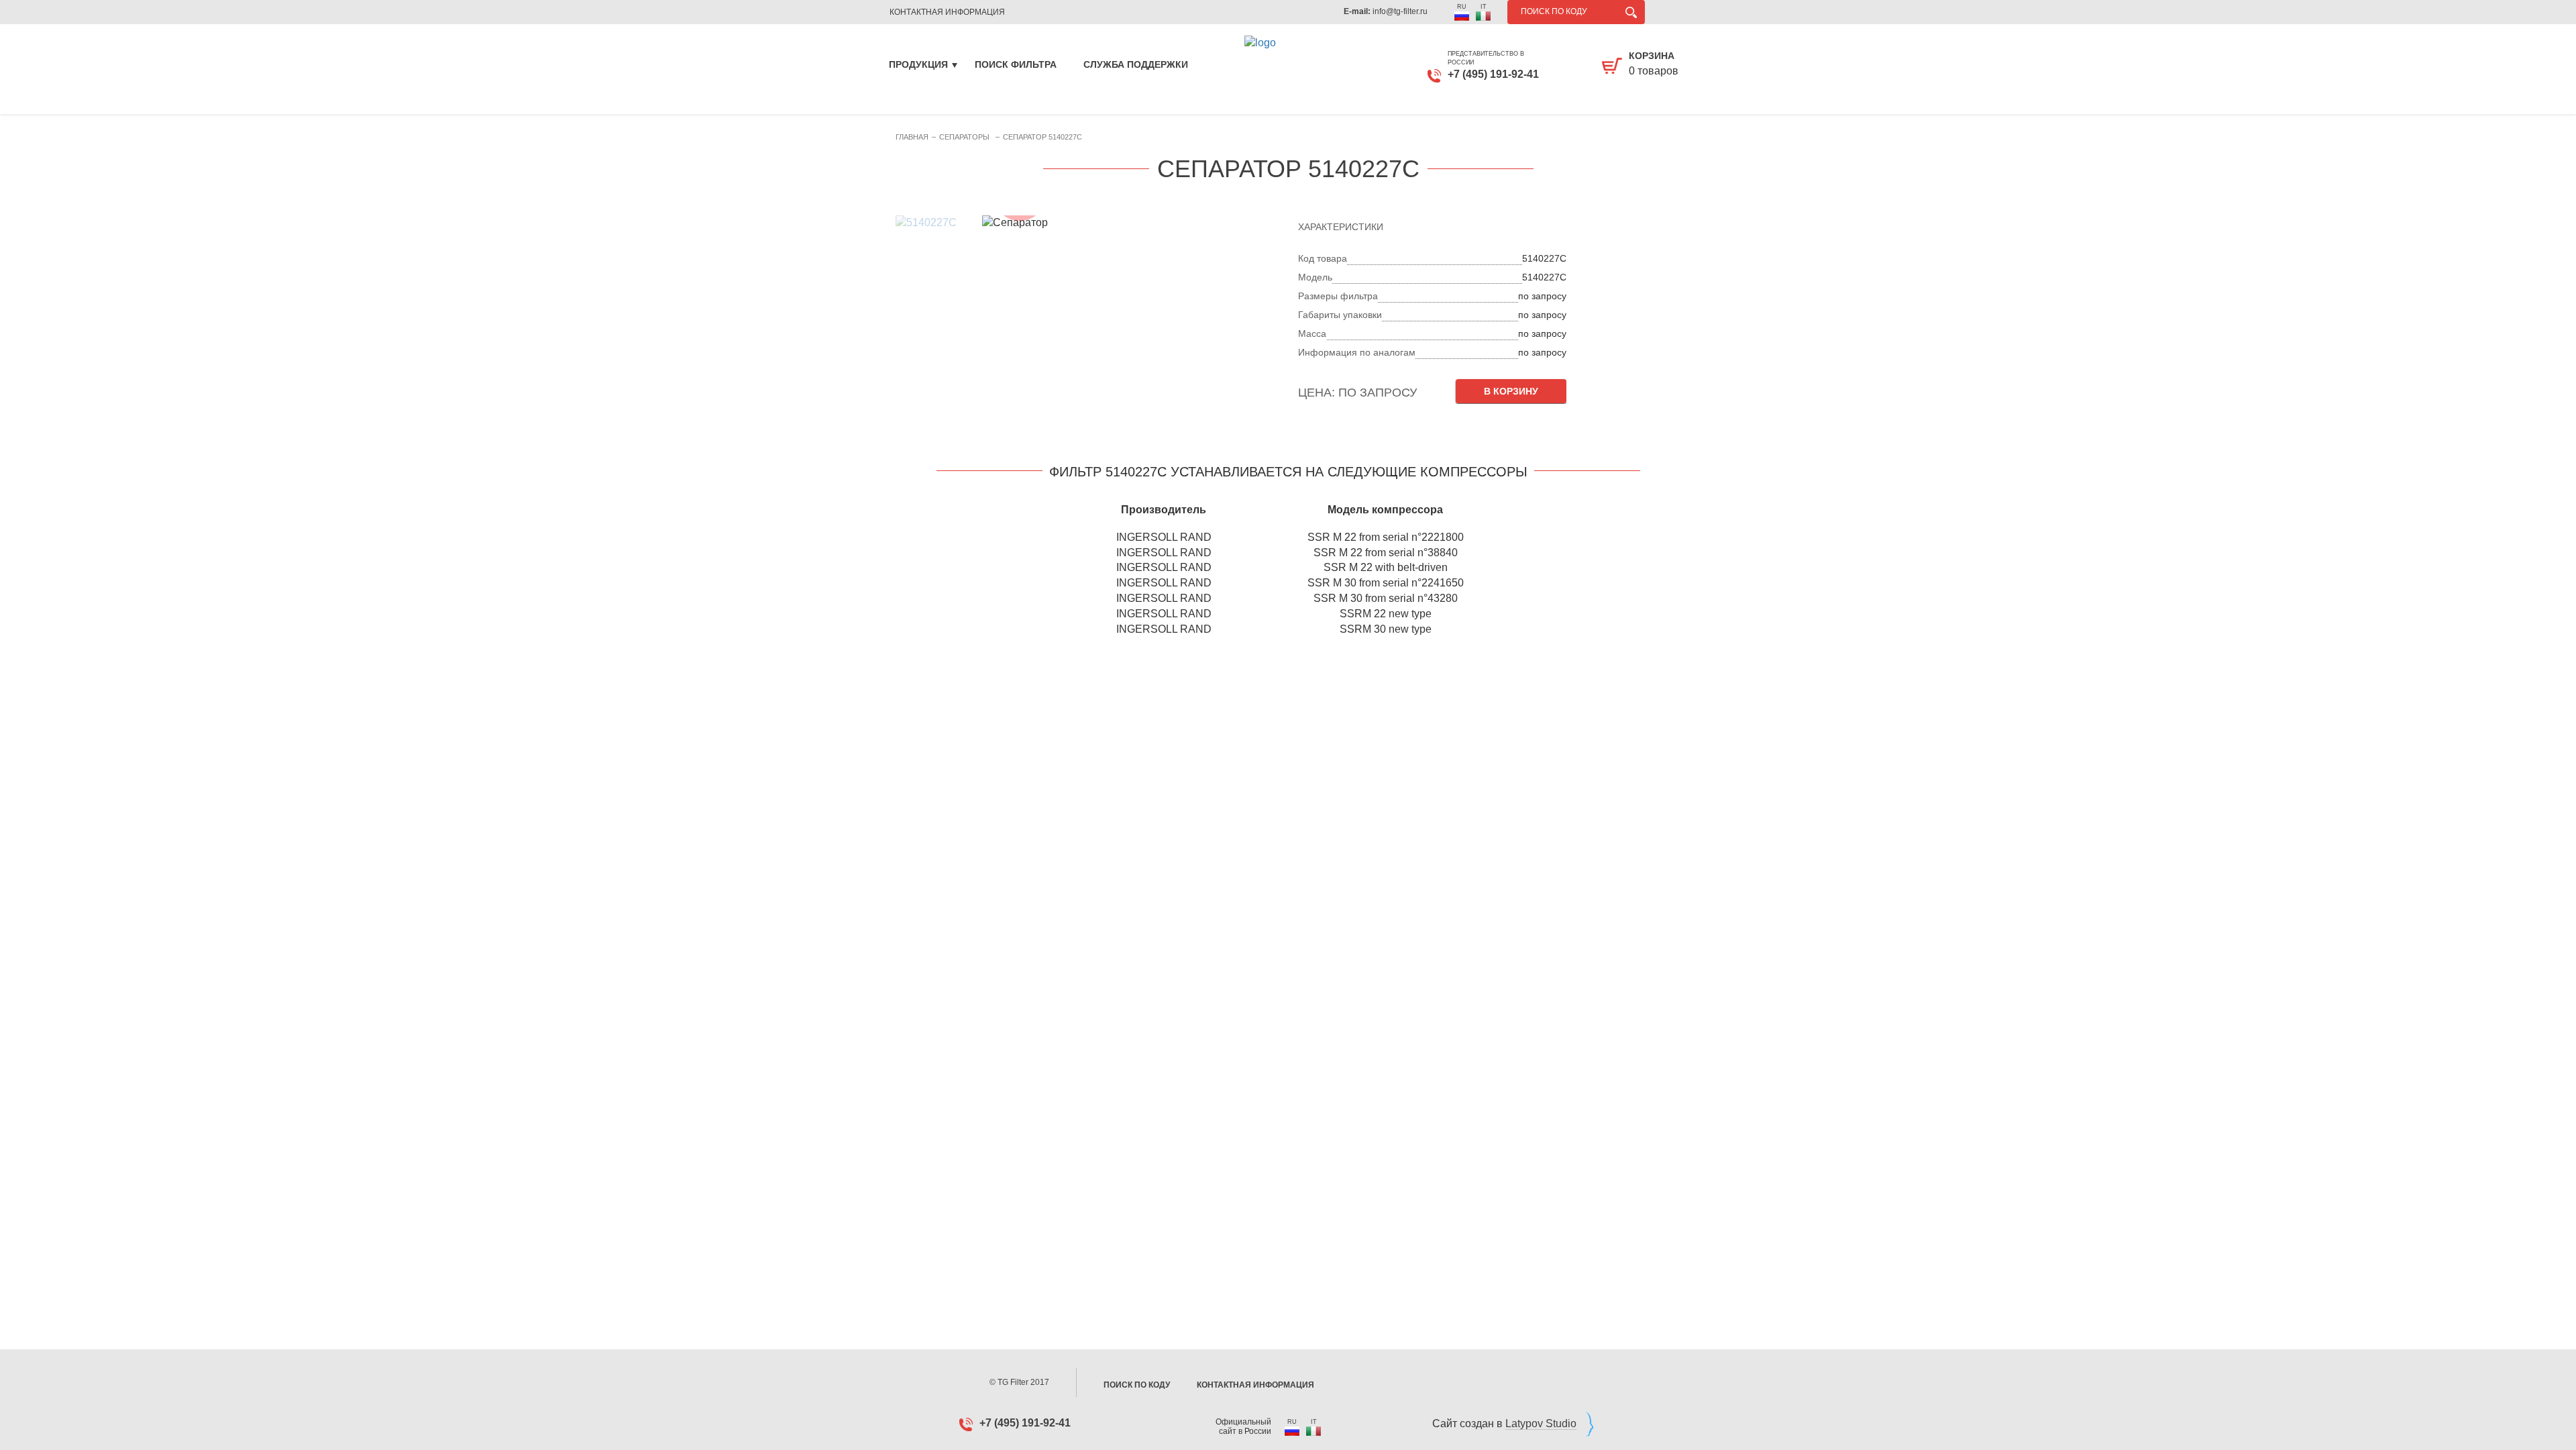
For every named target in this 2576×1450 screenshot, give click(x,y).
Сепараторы (964, 137)
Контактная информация (1255, 1385)
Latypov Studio (1541, 1423)
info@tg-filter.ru (1400, 11)
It (1484, 7)
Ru (1462, 7)
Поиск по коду (1137, 1385)
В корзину (1511, 391)
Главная (912, 137)
